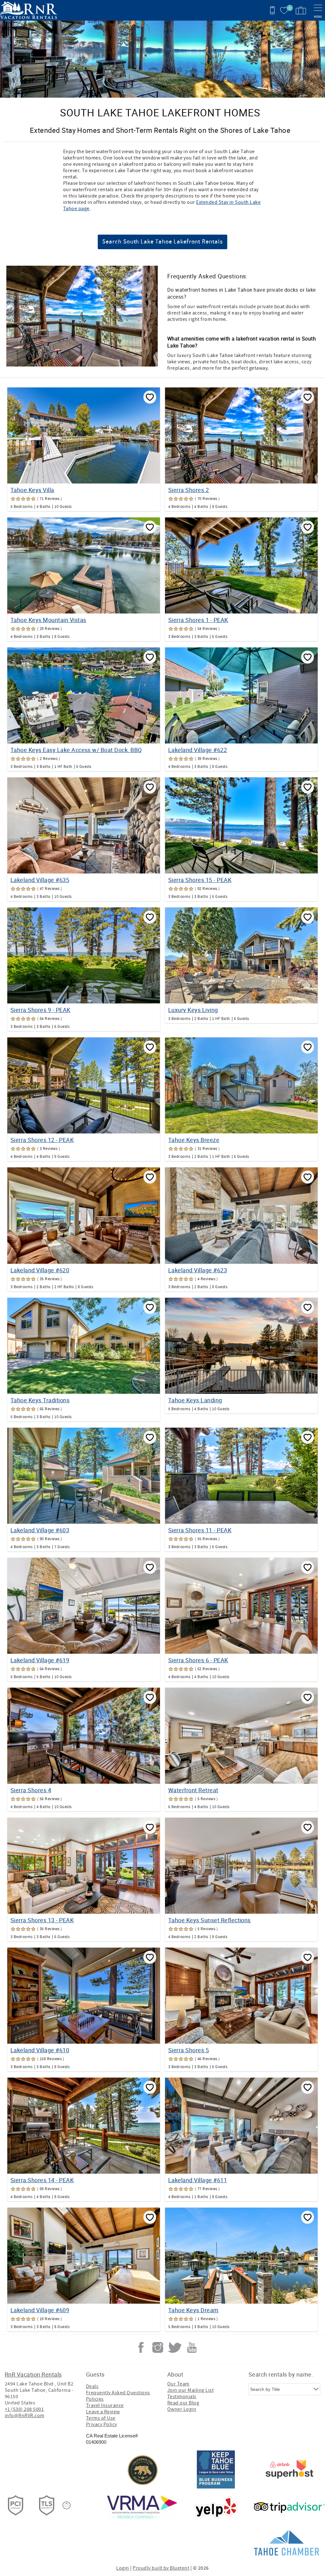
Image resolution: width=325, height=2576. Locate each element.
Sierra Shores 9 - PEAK (40, 1010)
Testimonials (182, 2397)
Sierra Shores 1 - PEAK (198, 620)
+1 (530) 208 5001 (24, 2409)
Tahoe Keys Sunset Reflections (209, 1920)
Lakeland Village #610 (40, 2050)
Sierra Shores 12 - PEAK (42, 1140)
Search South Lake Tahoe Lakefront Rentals (162, 242)
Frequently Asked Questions (118, 2393)
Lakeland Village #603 (40, 1530)
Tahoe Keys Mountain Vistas (48, 620)
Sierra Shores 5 (189, 2050)
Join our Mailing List (190, 2390)
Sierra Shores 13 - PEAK (42, 1920)
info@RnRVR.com (25, 2416)
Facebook (141, 2347)
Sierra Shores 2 (189, 490)
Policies (95, 2399)
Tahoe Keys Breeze (194, 1140)
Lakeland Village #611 (198, 2180)
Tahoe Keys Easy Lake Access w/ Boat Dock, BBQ (76, 750)
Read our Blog (183, 2403)
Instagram (158, 2347)
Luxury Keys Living (193, 1010)
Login (123, 2568)
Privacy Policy (102, 2424)
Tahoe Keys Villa (32, 490)
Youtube (192, 2347)
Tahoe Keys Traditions (40, 1400)
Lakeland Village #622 (198, 750)
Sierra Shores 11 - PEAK (200, 1530)
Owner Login (182, 2409)
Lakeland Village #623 (198, 1270)
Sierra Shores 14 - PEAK (42, 2180)
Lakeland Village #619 (40, 1660)
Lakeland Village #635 (40, 880)
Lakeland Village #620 (40, 1270)
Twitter (175, 2347)
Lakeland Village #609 (40, 2310)
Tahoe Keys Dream (193, 2310)
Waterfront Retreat (193, 1790)
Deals (92, 2386)
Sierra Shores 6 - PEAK (198, 1660)
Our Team (178, 2384)
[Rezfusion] (67, 2505)
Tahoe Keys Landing (195, 1400)
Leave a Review (103, 2412)
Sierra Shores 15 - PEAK (200, 880)
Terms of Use (101, 2418)
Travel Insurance (105, 2405)
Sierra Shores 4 (31, 1790)
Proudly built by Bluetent (161, 2568)
